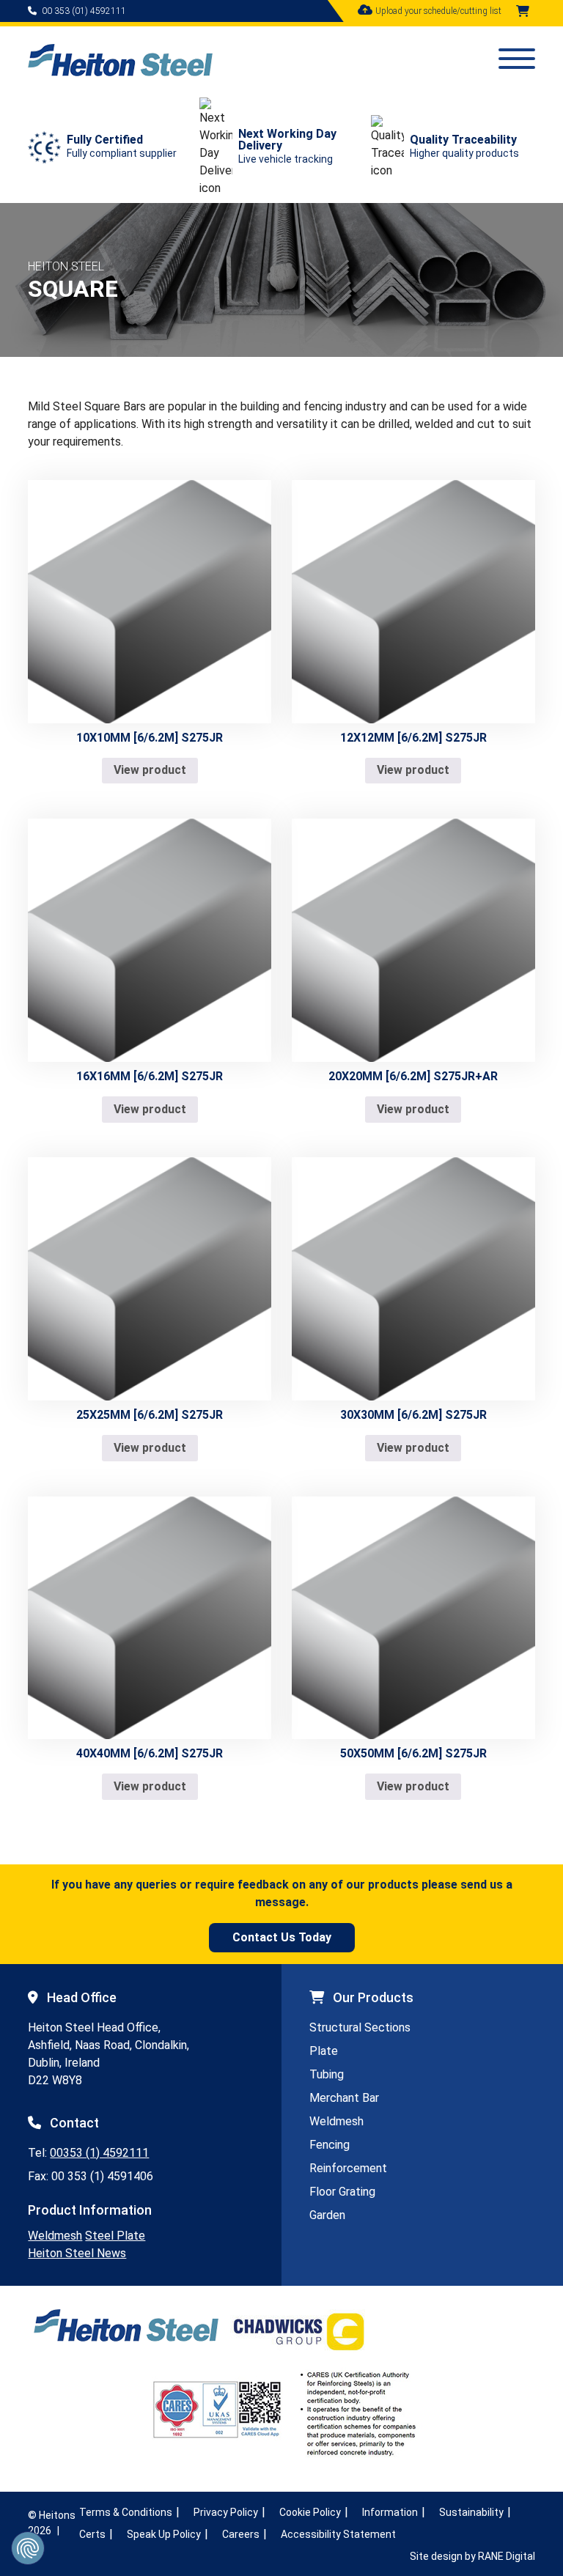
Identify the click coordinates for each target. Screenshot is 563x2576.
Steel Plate (115, 2236)
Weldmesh (55, 2236)
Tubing (327, 2074)
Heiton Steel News (77, 2253)
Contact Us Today (282, 1937)
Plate (324, 2051)
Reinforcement (348, 2168)
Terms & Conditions (126, 2512)
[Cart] (523, 11)
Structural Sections (360, 2027)
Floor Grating (342, 2192)
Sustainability (471, 2512)
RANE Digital (507, 2556)
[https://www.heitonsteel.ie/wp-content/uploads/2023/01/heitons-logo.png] (120, 72)
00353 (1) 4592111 (99, 2153)
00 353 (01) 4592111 (84, 11)
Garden (327, 2215)
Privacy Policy (226, 2512)
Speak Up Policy (164, 2534)
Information (390, 2512)
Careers (241, 2534)
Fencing (330, 2145)
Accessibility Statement (338, 2534)
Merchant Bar (344, 2098)
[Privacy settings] (28, 2548)
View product (150, 770)
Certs (92, 2534)
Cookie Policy (310, 2512)
